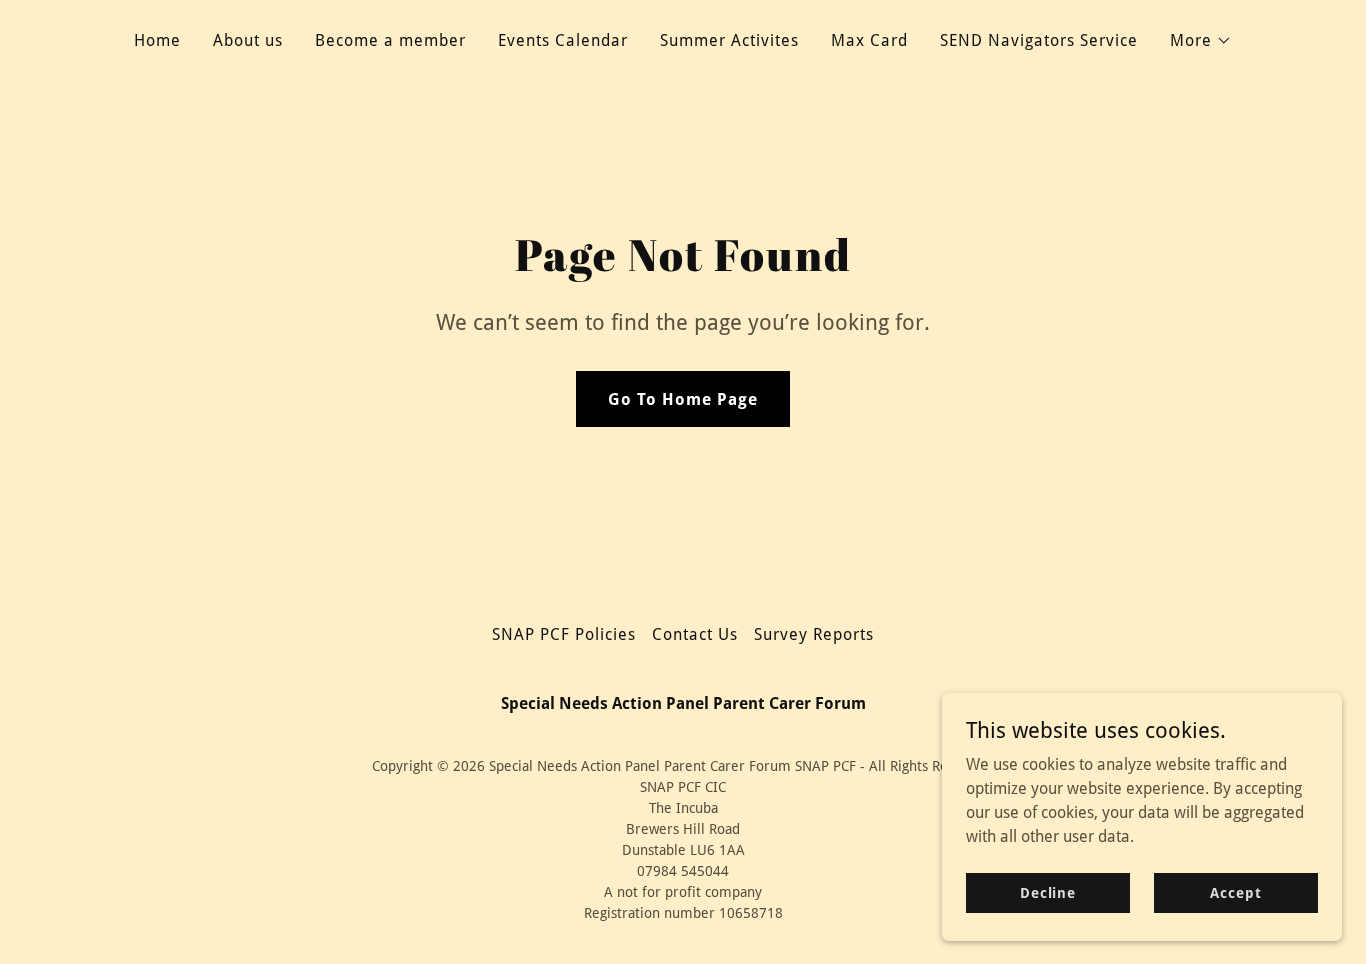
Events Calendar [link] (563, 40)
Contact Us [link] (695, 634)
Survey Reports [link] (814, 634)
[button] (1201, 41)
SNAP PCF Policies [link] (564, 634)
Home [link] (157, 40)
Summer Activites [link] (729, 40)
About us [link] (248, 40)
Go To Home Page (683, 399)
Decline (1048, 892)
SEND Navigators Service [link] (1039, 40)
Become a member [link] (390, 40)
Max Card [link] (869, 40)
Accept (1235, 892)
